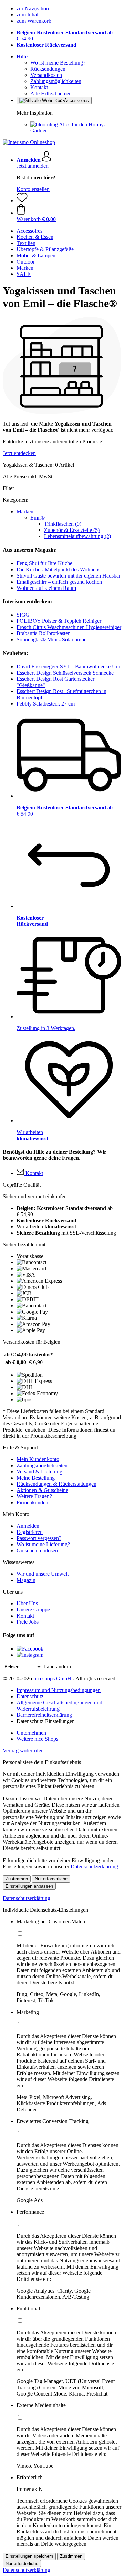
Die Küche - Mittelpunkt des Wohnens (58, 569)
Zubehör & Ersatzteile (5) (72, 530)
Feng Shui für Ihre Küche (44, 563)
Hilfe (22, 56)
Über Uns (27, 1603)
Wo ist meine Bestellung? (58, 63)
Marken (25, 511)
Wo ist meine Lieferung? (43, 1544)
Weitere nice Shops (37, 1739)
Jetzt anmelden (33, 166)
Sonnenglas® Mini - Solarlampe (51, 639)
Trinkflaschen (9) (63, 524)
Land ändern (57, 1666)
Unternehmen (31, 1733)
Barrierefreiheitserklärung (44, 1715)
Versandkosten (46, 75)
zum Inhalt (28, 15)
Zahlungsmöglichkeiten (56, 81)
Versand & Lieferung (39, 1472)
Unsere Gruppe (33, 1610)
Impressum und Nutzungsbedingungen (59, 1690)
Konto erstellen (33, 189)
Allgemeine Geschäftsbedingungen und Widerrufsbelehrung (59, 1706)
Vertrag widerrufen (23, 1751)
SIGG (23, 615)
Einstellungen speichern (29, 2556)
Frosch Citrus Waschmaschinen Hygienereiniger (69, 627)
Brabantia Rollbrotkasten (44, 633)
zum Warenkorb (34, 21)
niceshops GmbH (52, 1679)
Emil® (38, 518)
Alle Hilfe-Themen (51, 94)
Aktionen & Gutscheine (42, 1490)
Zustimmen (17, 1879)
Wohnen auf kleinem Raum (46, 588)
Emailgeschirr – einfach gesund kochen (59, 582)
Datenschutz (30, 1696)
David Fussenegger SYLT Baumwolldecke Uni (68, 667)
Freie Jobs (28, 1622)
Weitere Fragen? (34, 1496)
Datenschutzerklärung (94, 1867)
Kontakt (39, 87)
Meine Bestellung (36, 1478)
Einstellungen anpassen (29, 1886)
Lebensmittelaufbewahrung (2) (77, 536)
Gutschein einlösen (37, 1551)
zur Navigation (33, 8)
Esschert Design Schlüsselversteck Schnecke (65, 673)
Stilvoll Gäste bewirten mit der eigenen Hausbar (69, 576)
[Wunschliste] (22, 201)
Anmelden (28, 1526)
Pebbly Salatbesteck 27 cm (46, 704)
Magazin (26, 1580)
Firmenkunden (32, 1502)
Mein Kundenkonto (38, 1459)
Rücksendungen (48, 69)
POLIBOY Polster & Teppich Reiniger (59, 621)
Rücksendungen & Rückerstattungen (56, 1484)
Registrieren (30, 1532)
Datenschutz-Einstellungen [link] (46, 1721)
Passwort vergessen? (39, 1538)
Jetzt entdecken (19, 453)
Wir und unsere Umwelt (43, 1574)
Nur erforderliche (51, 1879)
